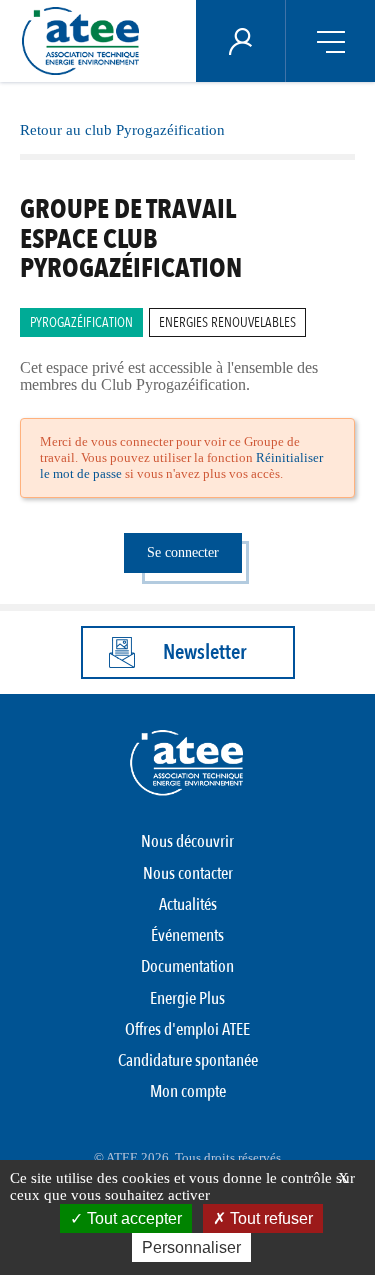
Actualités (188, 904)
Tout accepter (132, 1218)
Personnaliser (191, 1247)
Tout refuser (269, 1218)
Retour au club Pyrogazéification (122, 130)
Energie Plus (187, 998)
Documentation (187, 966)
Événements (187, 935)
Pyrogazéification (81, 322)
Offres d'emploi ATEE (187, 1029)
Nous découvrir (187, 841)
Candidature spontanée (188, 1060)
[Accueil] (86, 41)
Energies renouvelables (227, 322)
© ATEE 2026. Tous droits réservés (187, 1157)
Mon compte (188, 1091)
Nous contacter (188, 873)
